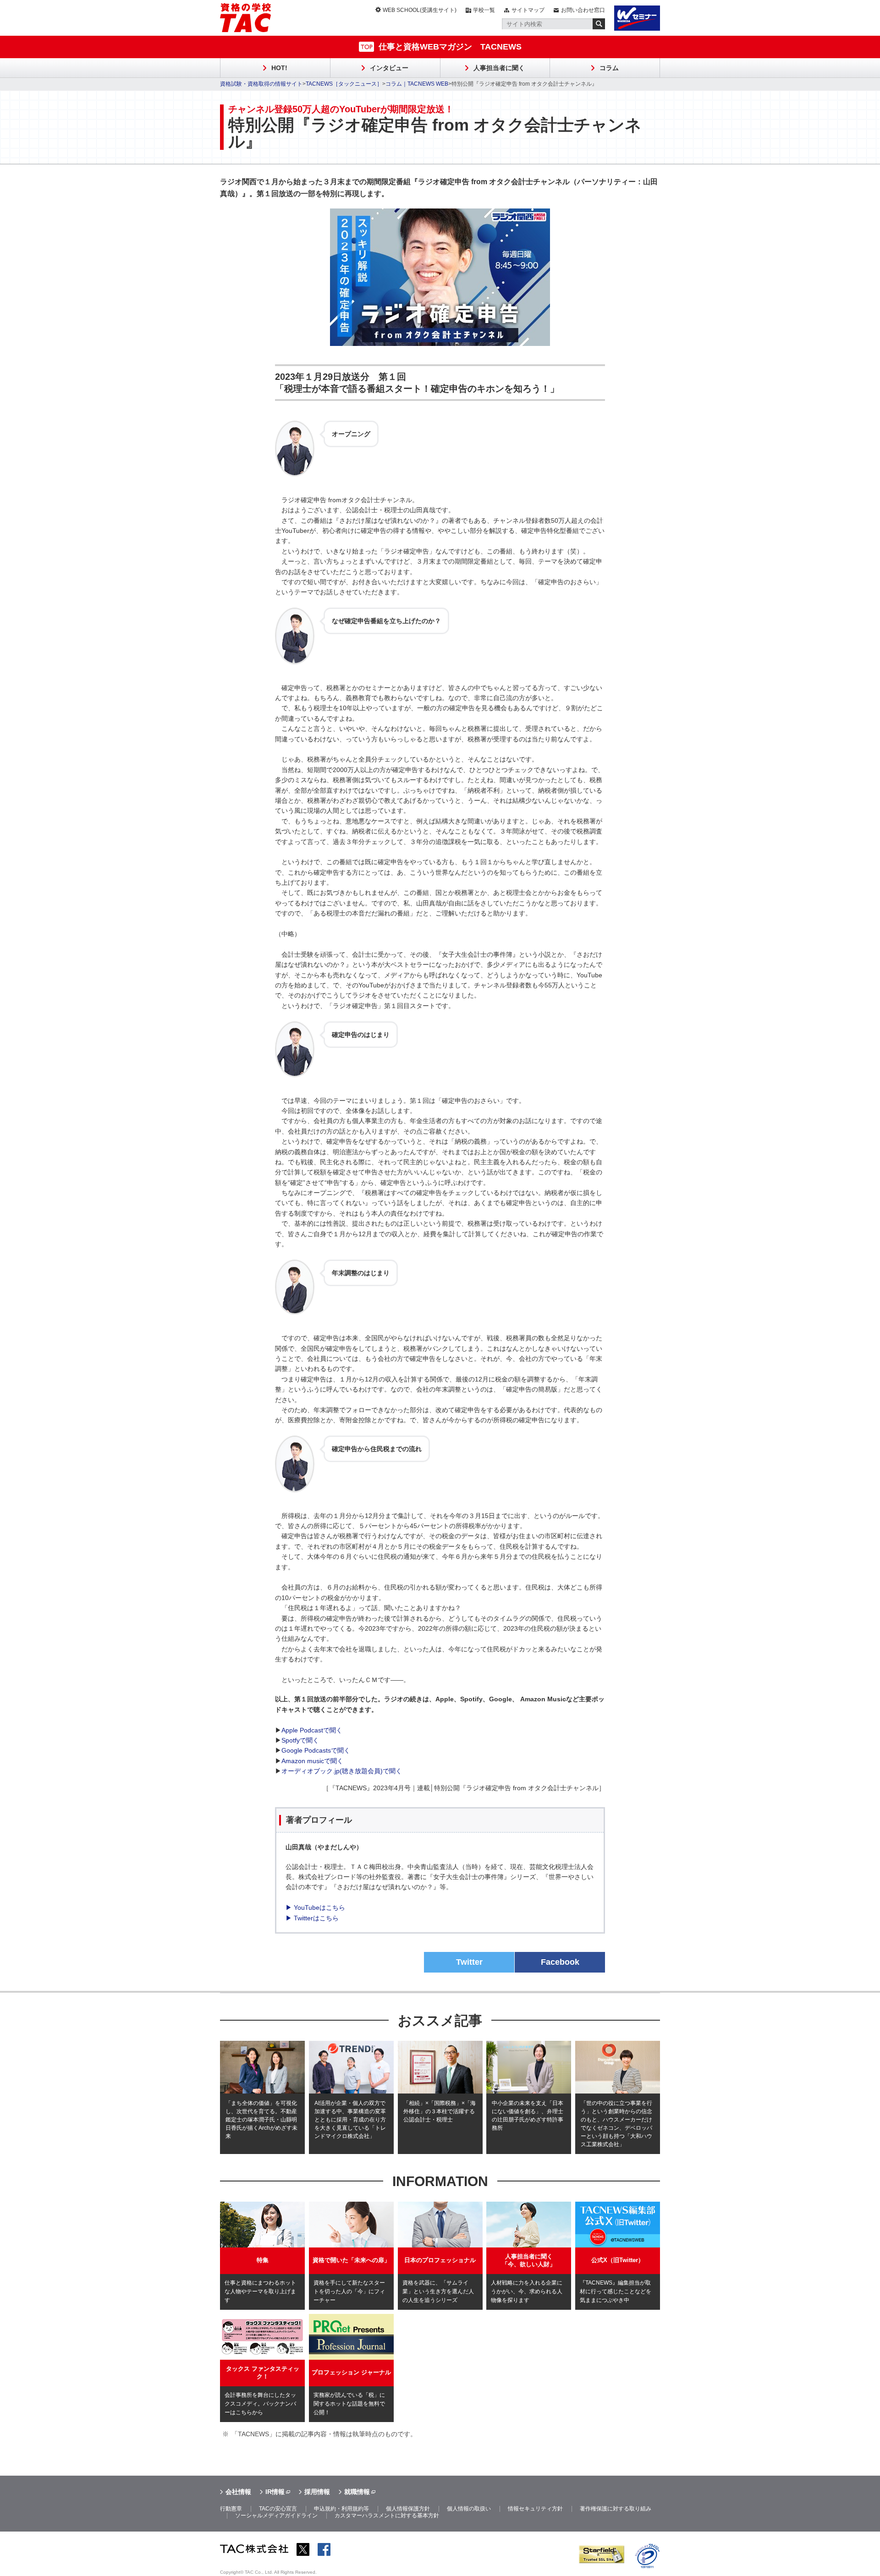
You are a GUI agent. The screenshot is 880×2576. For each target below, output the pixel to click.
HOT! (279, 68)
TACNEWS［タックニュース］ (344, 84)
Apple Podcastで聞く (312, 1730)
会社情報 (238, 2492)
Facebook (560, 1962)
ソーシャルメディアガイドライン (276, 2516)
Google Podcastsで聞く (316, 1750)
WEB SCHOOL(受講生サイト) (420, 10)
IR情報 (275, 2492)
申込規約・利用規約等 (341, 2509)
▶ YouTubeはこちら (315, 1907)
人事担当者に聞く (499, 68)
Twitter (469, 1962)
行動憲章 (231, 2509)
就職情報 (357, 2492)
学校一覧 (484, 10)
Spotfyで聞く (300, 1740)
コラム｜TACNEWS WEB (417, 84)
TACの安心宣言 (278, 2509)
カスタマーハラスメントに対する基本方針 (387, 2516)
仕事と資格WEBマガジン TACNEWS (450, 47)
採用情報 (317, 2492)
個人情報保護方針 (408, 2509)
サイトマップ (528, 10)
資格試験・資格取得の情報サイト (261, 84)
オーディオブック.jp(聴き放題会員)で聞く (342, 1771)
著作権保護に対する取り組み (616, 2509)
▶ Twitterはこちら (312, 1918)
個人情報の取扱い (469, 2509)
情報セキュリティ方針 (535, 2509)
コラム (609, 68)
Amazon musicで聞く (312, 1761)
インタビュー (389, 68)
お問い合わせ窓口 (583, 10)
